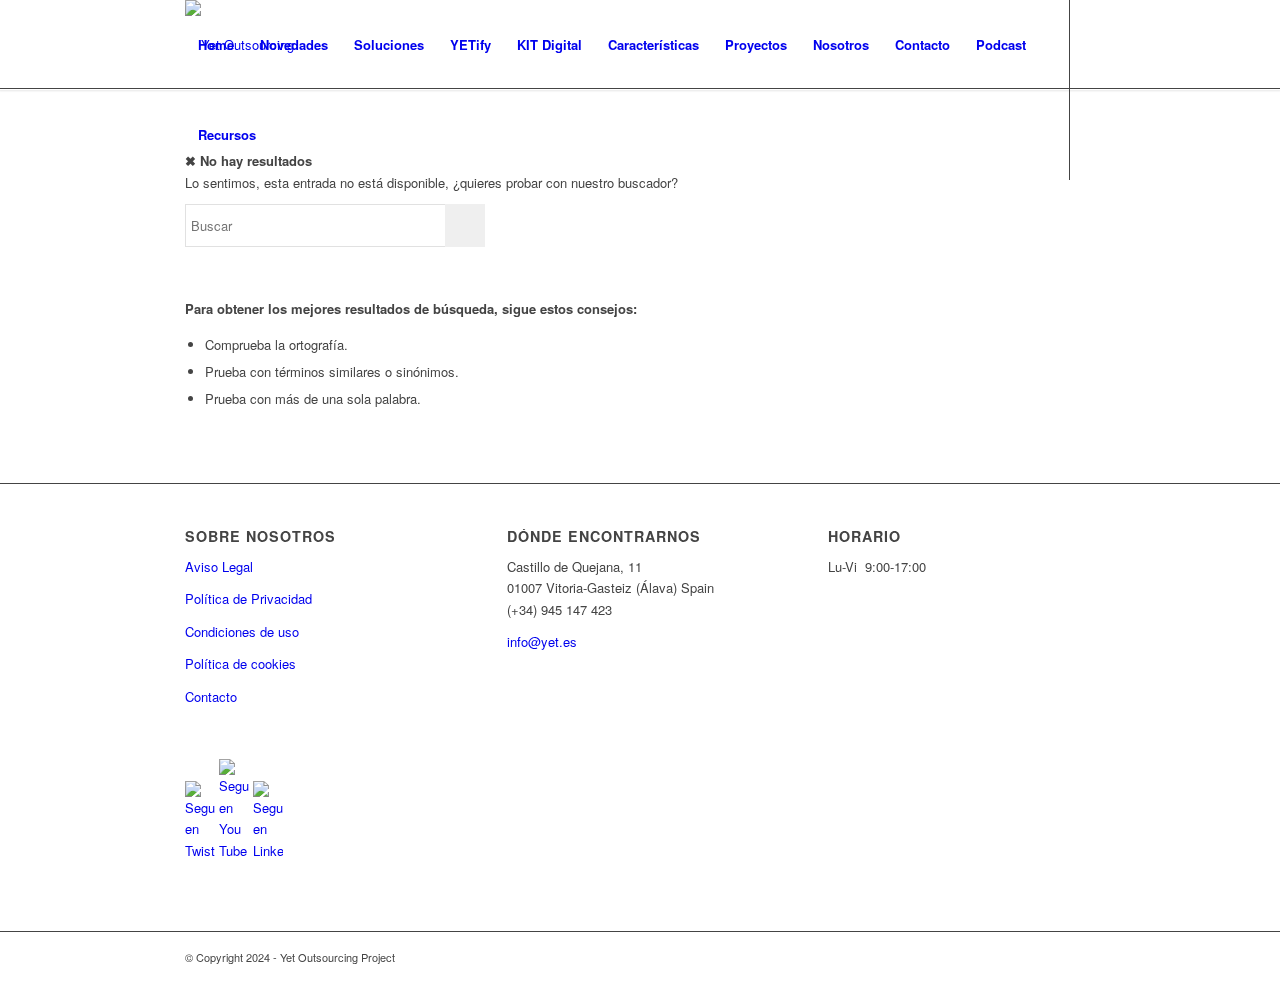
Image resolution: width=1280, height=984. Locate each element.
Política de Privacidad (248, 598)
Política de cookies (240, 663)
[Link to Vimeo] (281, 224)
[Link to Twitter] (191, 224)
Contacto (211, 696)
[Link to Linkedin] (251, 224)
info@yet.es (542, 641)
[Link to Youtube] (221, 224)
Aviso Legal (219, 566)
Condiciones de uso (242, 631)
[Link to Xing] (311, 224)
